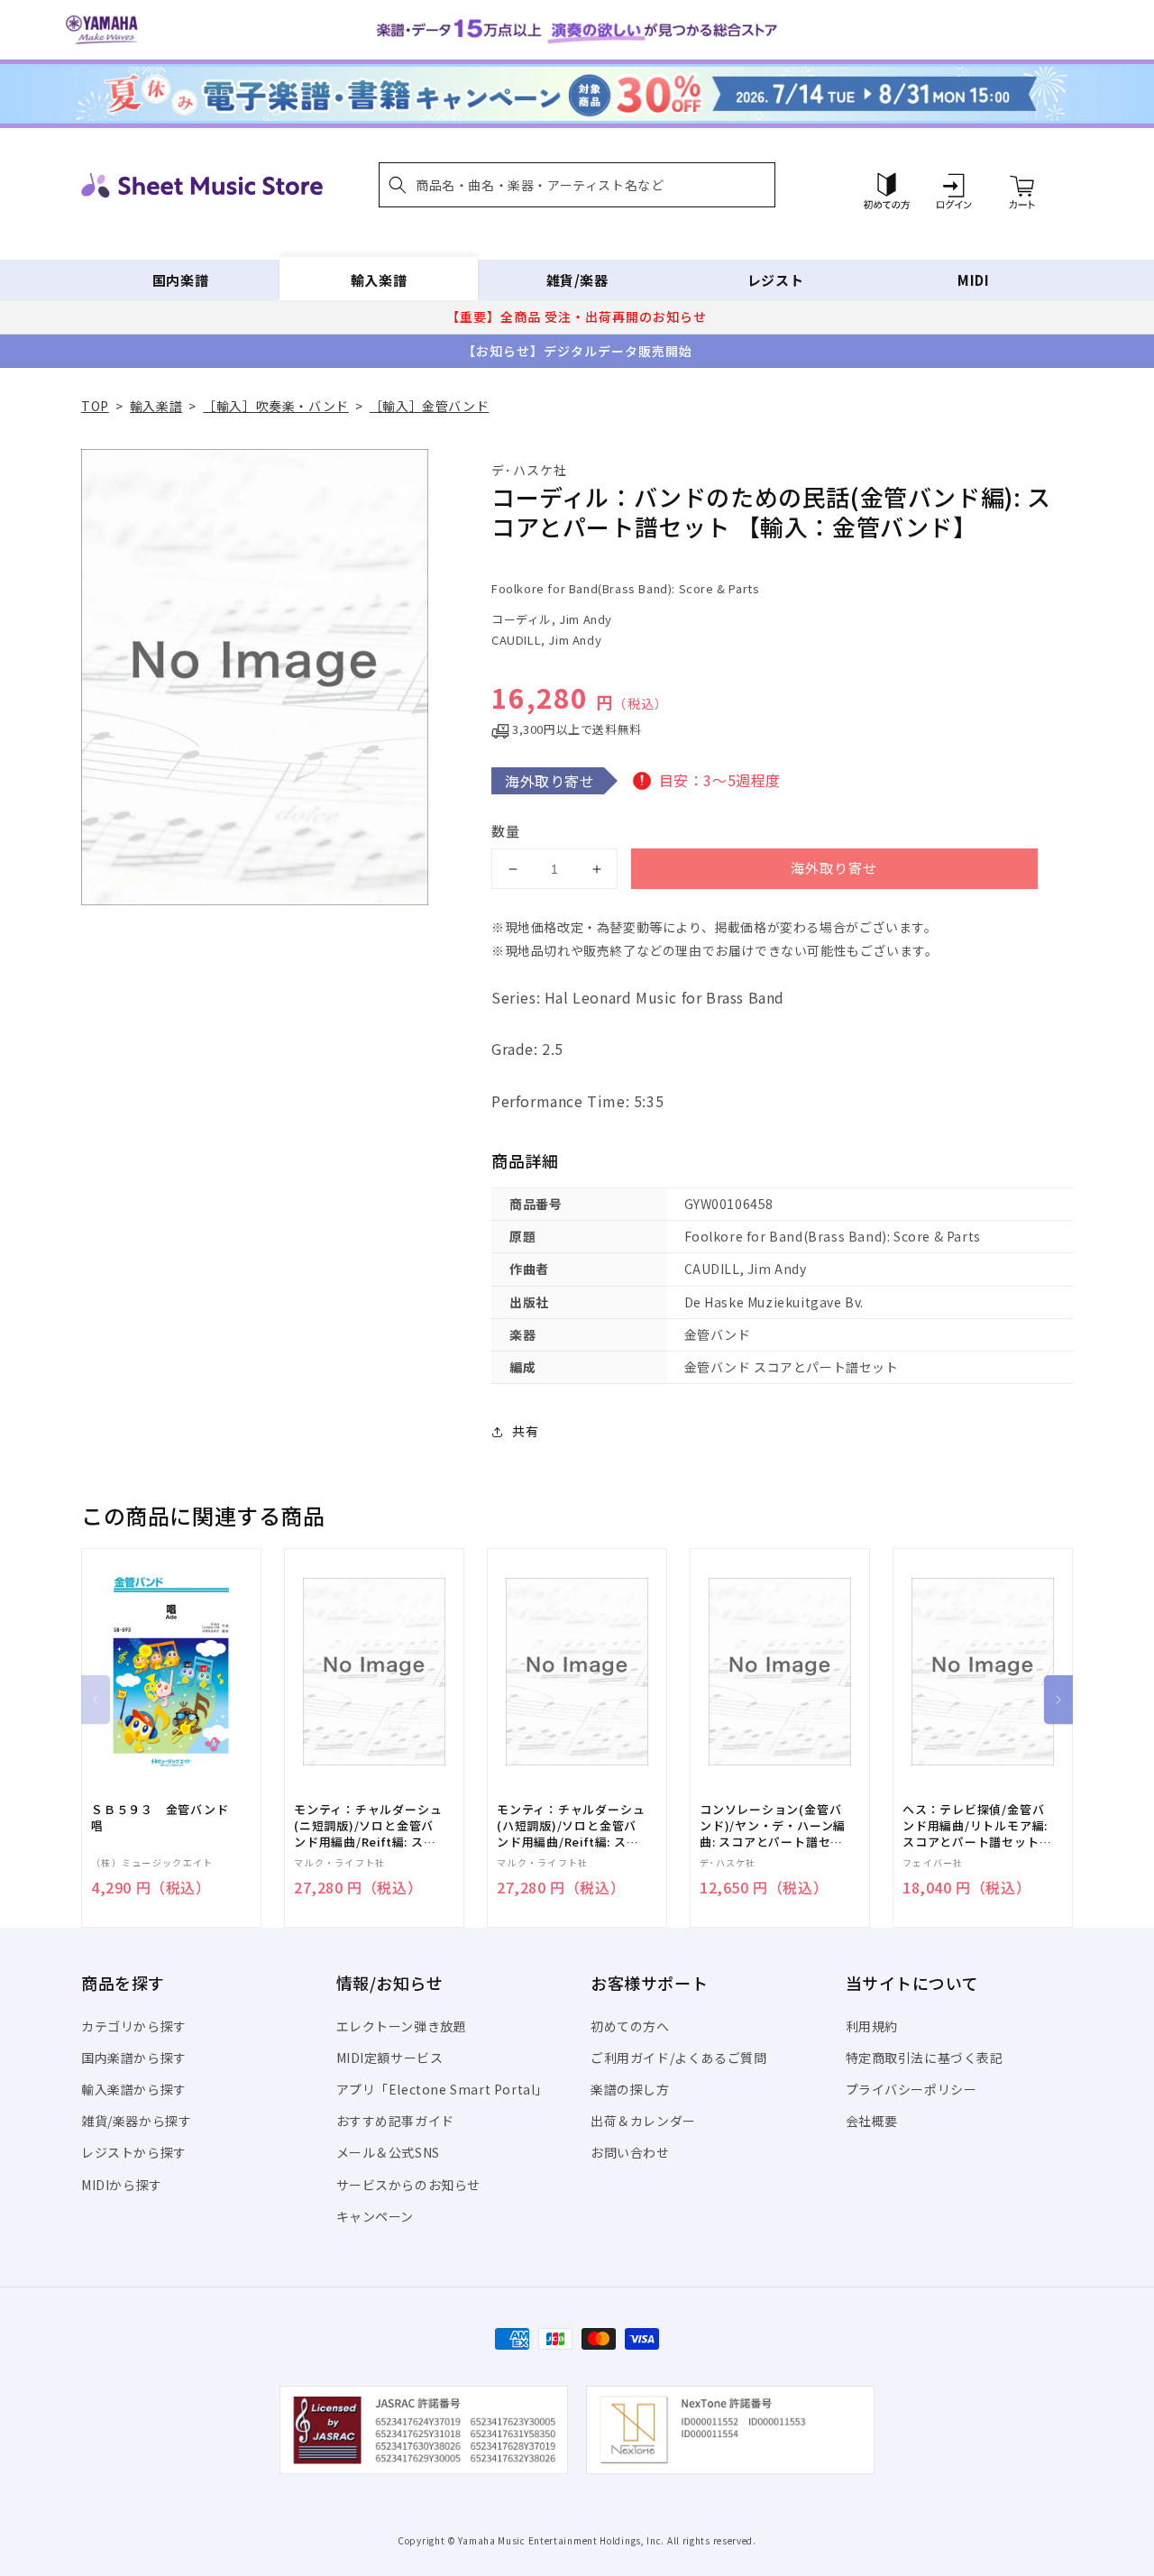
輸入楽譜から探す (134, 2089)
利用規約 (872, 2026)
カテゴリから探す (134, 2026)
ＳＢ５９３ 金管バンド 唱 (166, 1818)
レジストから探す (134, 2152)
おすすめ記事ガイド (395, 2121)
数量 (506, 831)
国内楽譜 (180, 280)
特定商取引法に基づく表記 (925, 2058)
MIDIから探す (122, 2185)
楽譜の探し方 (630, 2089)
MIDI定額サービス (390, 2058)
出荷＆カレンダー (643, 2121)
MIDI (973, 280)
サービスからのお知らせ (409, 2185)
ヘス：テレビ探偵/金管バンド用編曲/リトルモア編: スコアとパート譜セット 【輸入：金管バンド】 (975, 1826)
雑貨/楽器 (577, 280)
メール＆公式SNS (388, 2152)
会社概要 (872, 2121)
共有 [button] (525, 1431)
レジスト (775, 280)
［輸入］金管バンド (429, 406)
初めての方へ (630, 2026)
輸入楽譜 (379, 280)
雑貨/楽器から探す (136, 2121)
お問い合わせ (630, 2152)
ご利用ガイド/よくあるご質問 (678, 2058)
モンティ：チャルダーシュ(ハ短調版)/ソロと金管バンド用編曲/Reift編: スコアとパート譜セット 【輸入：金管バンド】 (571, 1826)
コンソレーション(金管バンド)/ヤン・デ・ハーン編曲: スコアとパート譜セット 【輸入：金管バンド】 (773, 1826)
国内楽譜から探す (134, 2058)
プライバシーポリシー (911, 2089)
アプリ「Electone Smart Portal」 (443, 2089)
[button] (577, 185)
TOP (95, 406)
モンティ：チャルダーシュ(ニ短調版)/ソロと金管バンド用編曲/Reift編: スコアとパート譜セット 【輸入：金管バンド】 (368, 1826)
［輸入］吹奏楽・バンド (276, 406)
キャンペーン (376, 2216)
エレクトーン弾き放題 (402, 2026)
